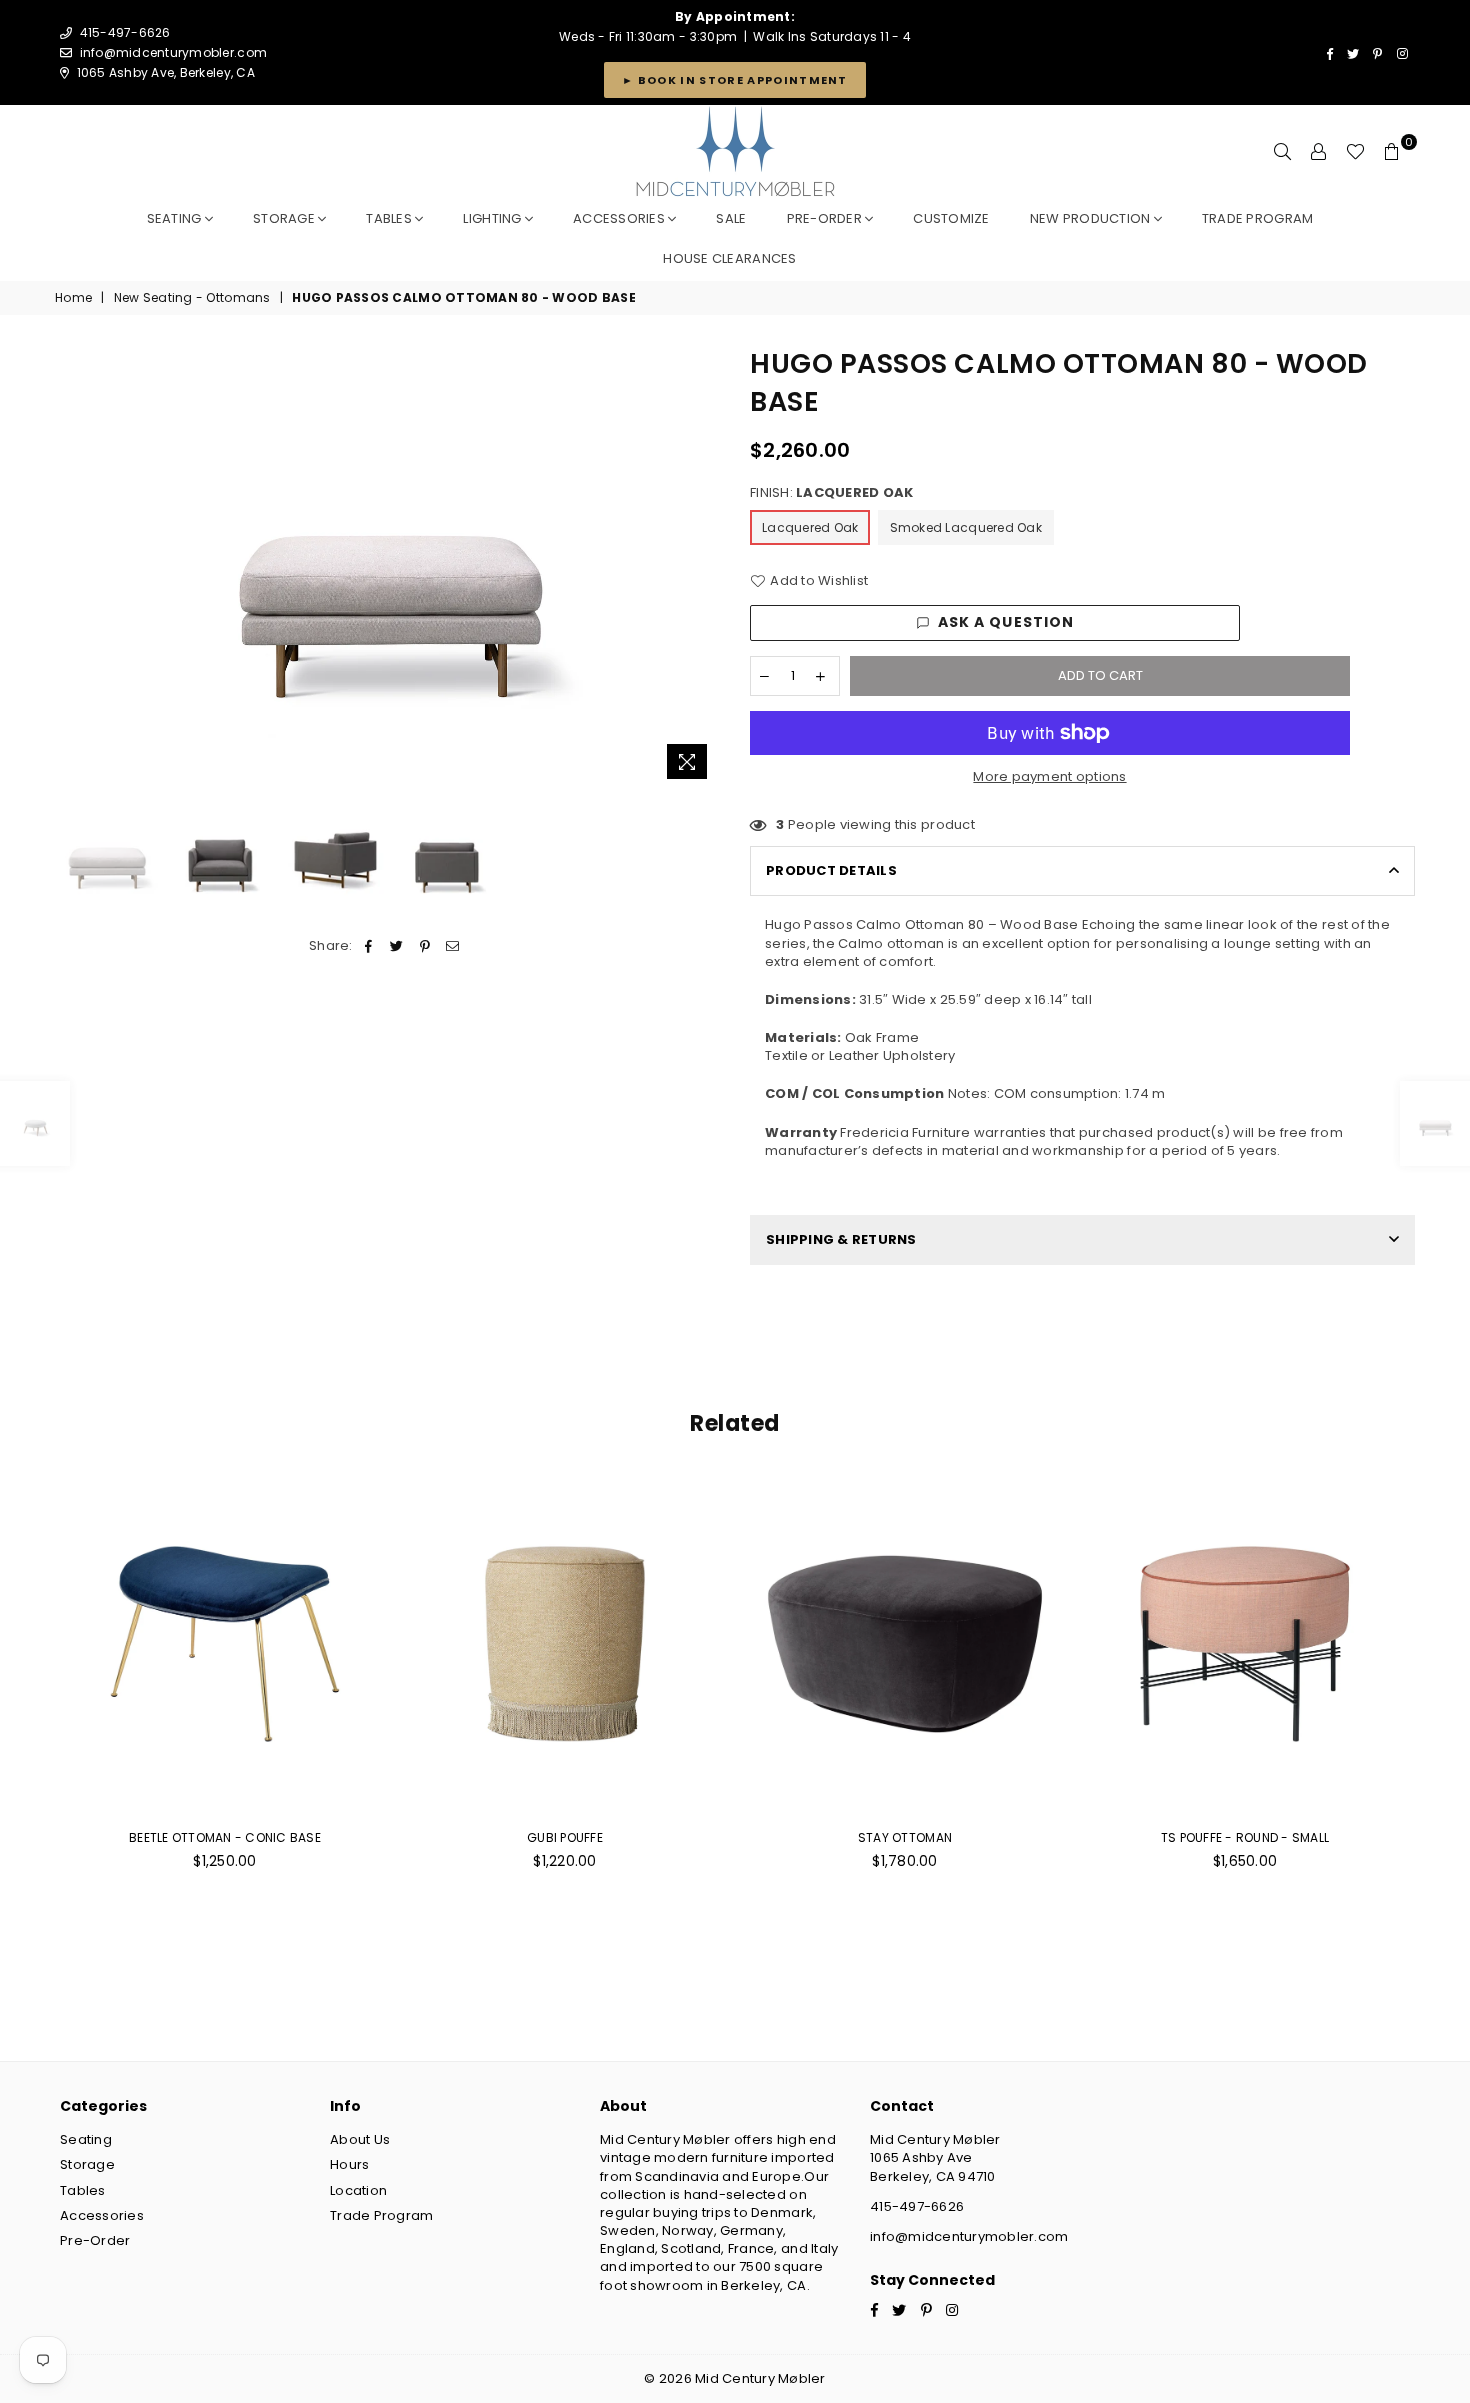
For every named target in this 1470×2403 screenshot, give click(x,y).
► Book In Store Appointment (735, 80)
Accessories (620, 218)
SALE (731, 218)
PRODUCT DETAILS (831, 870)
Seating (176, 218)
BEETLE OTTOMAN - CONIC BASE (225, 1837)
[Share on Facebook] (368, 946)
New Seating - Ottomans (192, 298)
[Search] (1283, 152)
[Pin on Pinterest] (425, 946)
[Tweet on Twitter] (396, 946)
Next (702, 567)
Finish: (831, 493)
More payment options (1049, 777)
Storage (285, 218)
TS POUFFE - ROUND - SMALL (1245, 1837)
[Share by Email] (453, 946)
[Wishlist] (1355, 152)
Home (73, 298)
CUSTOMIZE (951, 218)
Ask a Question (1006, 622)
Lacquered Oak (810, 527)
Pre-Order (95, 2240)
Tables (390, 218)
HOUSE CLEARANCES (729, 258)
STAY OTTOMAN (905, 1837)
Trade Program (381, 2215)
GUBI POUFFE (565, 1837)
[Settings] (1319, 152)
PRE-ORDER (826, 218)
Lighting (493, 218)
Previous (72, 567)
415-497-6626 (917, 2206)
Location (358, 2190)
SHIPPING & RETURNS (841, 1239)
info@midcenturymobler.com (174, 52)
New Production (1092, 218)
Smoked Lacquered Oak (966, 527)
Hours (349, 2164)
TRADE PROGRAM (1257, 218)
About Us (360, 2139)
